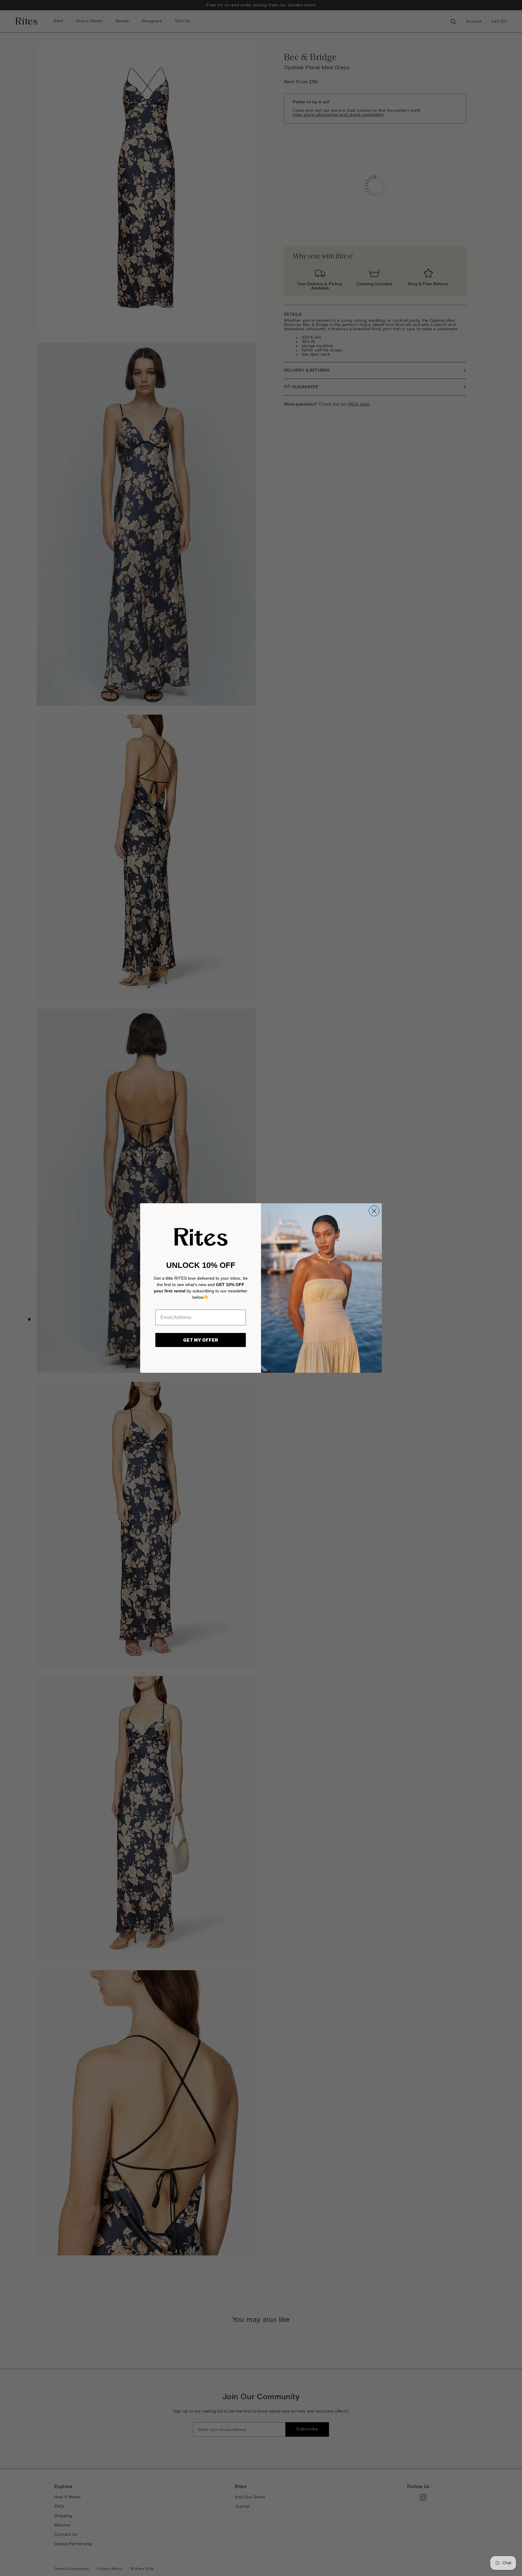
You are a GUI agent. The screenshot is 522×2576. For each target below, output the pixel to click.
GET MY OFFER (201, 1340)
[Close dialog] (374, 1211)
